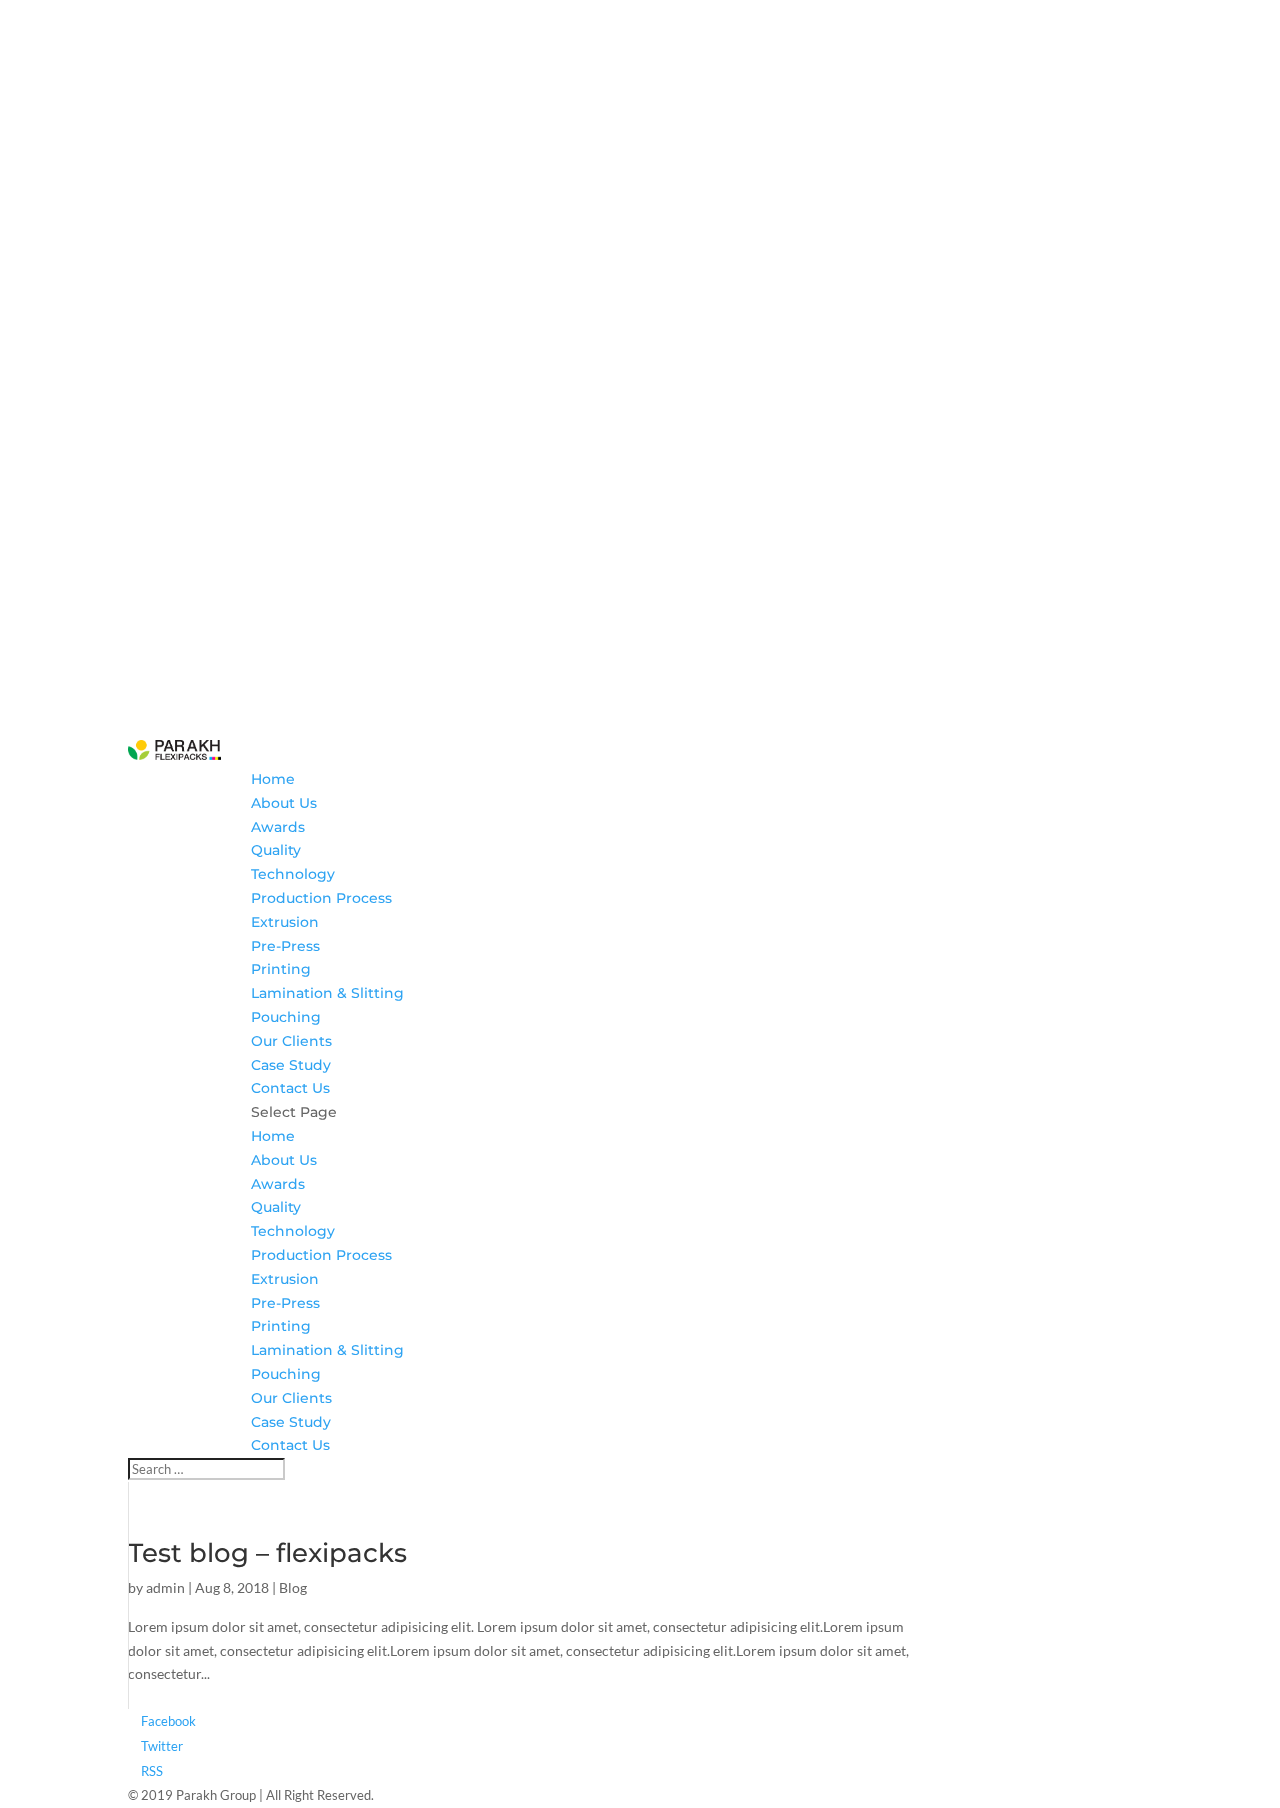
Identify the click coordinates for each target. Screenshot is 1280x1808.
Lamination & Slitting (327, 993)
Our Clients (291, 1041)
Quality (276, 850)
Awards (278, 827)
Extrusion (285, 922)
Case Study (291, 1065)
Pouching (286, 1017)
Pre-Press (285, 946)
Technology (293, 874)
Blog (293, 1587)
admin (165, 1587)
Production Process (321, 898)
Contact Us (290, 1088)
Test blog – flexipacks (267, 1553)
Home (273, 779)
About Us (284, 803)
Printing (281, 969)
